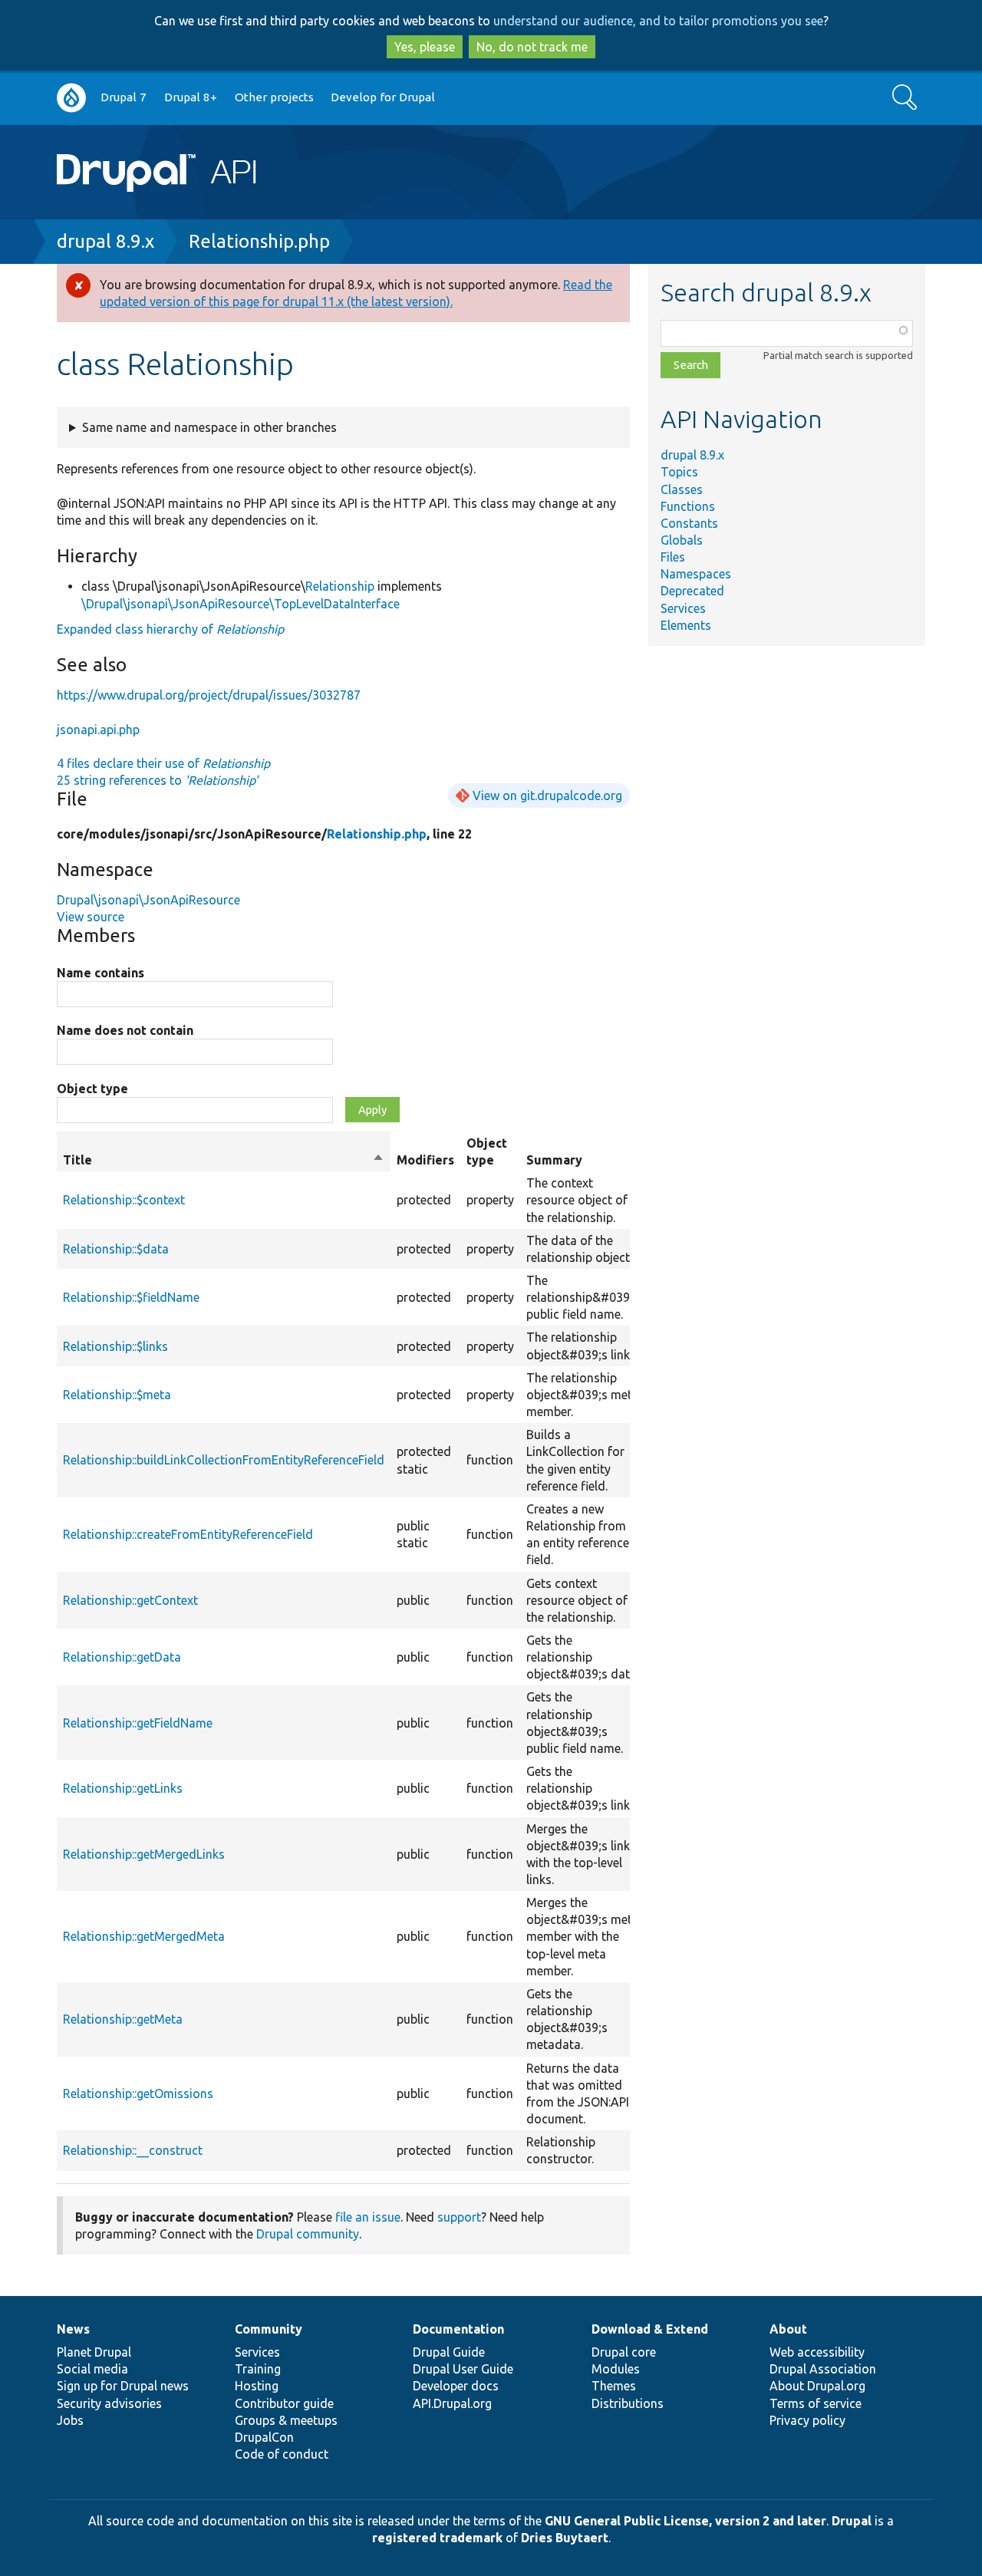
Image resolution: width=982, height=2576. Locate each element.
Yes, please (425, 47)
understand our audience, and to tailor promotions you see (658, 21)
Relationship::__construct (133, 2150)
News (73, 2329)
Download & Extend (650, 2329)
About (788, 2329)
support (459, 2217)
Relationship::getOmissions (138, 2093)
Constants (689, 523)
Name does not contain (125, 1030)
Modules (616, 2369)
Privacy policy (807, 2420)
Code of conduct (282, 2454)
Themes (614, 2386)
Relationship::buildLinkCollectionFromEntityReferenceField (224, 1460)
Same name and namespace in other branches (209, 427)
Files (673, 557)
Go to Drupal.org (71, 98)
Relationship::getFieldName (138, 1723)
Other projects (274, 97)
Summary (554, 1160)
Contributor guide (284, 2403)
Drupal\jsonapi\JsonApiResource (148, 900)
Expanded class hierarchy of (170, 629)
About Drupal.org (817, 2386)
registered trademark (437, 2538)
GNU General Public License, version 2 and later (685, 2521)
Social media (92, 2369)
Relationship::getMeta (123, 2019)
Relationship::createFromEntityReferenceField (188, 1534)
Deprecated (692, 591)
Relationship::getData (122, 1657)
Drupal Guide (449, 2352)
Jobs (70, 2420)
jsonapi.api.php (98, 730)
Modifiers (425, 1160)
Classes (682, 489)
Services (683, 608)
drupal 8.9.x (105, 241)
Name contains (101, 973)
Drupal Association (823, 2369)
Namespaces (696, 574)
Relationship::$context (124, 1200)
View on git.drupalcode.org (547, 796)
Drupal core (624, 2352)
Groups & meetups (286, 2420)
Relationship (340, 586)
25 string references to (157, 780)
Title (224, 1161)
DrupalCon (264, 2437)
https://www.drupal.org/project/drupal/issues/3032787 (209, 695)
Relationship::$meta (117, 1395)
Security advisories (109, 2403)
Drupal (852, 2521)
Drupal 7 (124, 97)
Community (269, 2329)
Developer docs (456, 2386)
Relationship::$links (115, 1346)
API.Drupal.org (452, 2403)
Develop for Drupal (383, 97)
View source (91, 917)
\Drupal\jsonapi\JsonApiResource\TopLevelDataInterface (241, 604)
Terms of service (816, 2403)
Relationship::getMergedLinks (144, 1854)
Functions (688, 506)
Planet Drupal (94, 2352)
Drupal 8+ (191, 97)
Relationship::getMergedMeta (144, 1936)
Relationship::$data (116, 1249)
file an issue (368, 2217)
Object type (92, 1089)
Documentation (458, 2329)
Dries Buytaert (565, 2538)
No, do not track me (532, 47)
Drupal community (308, 2234)
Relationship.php (259, 241)
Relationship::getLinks (123, 1788)
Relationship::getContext (130, 1600)
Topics (679, 472)
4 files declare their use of (163, 763)
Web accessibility (817, 2352)
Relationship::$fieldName (131, 1297)
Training (258, 2369)
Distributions (628, 2403)
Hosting (257, 2386)
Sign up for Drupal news (123, 2386)
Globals (682, 540)
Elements (686, 625)
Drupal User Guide (463, 2369)
